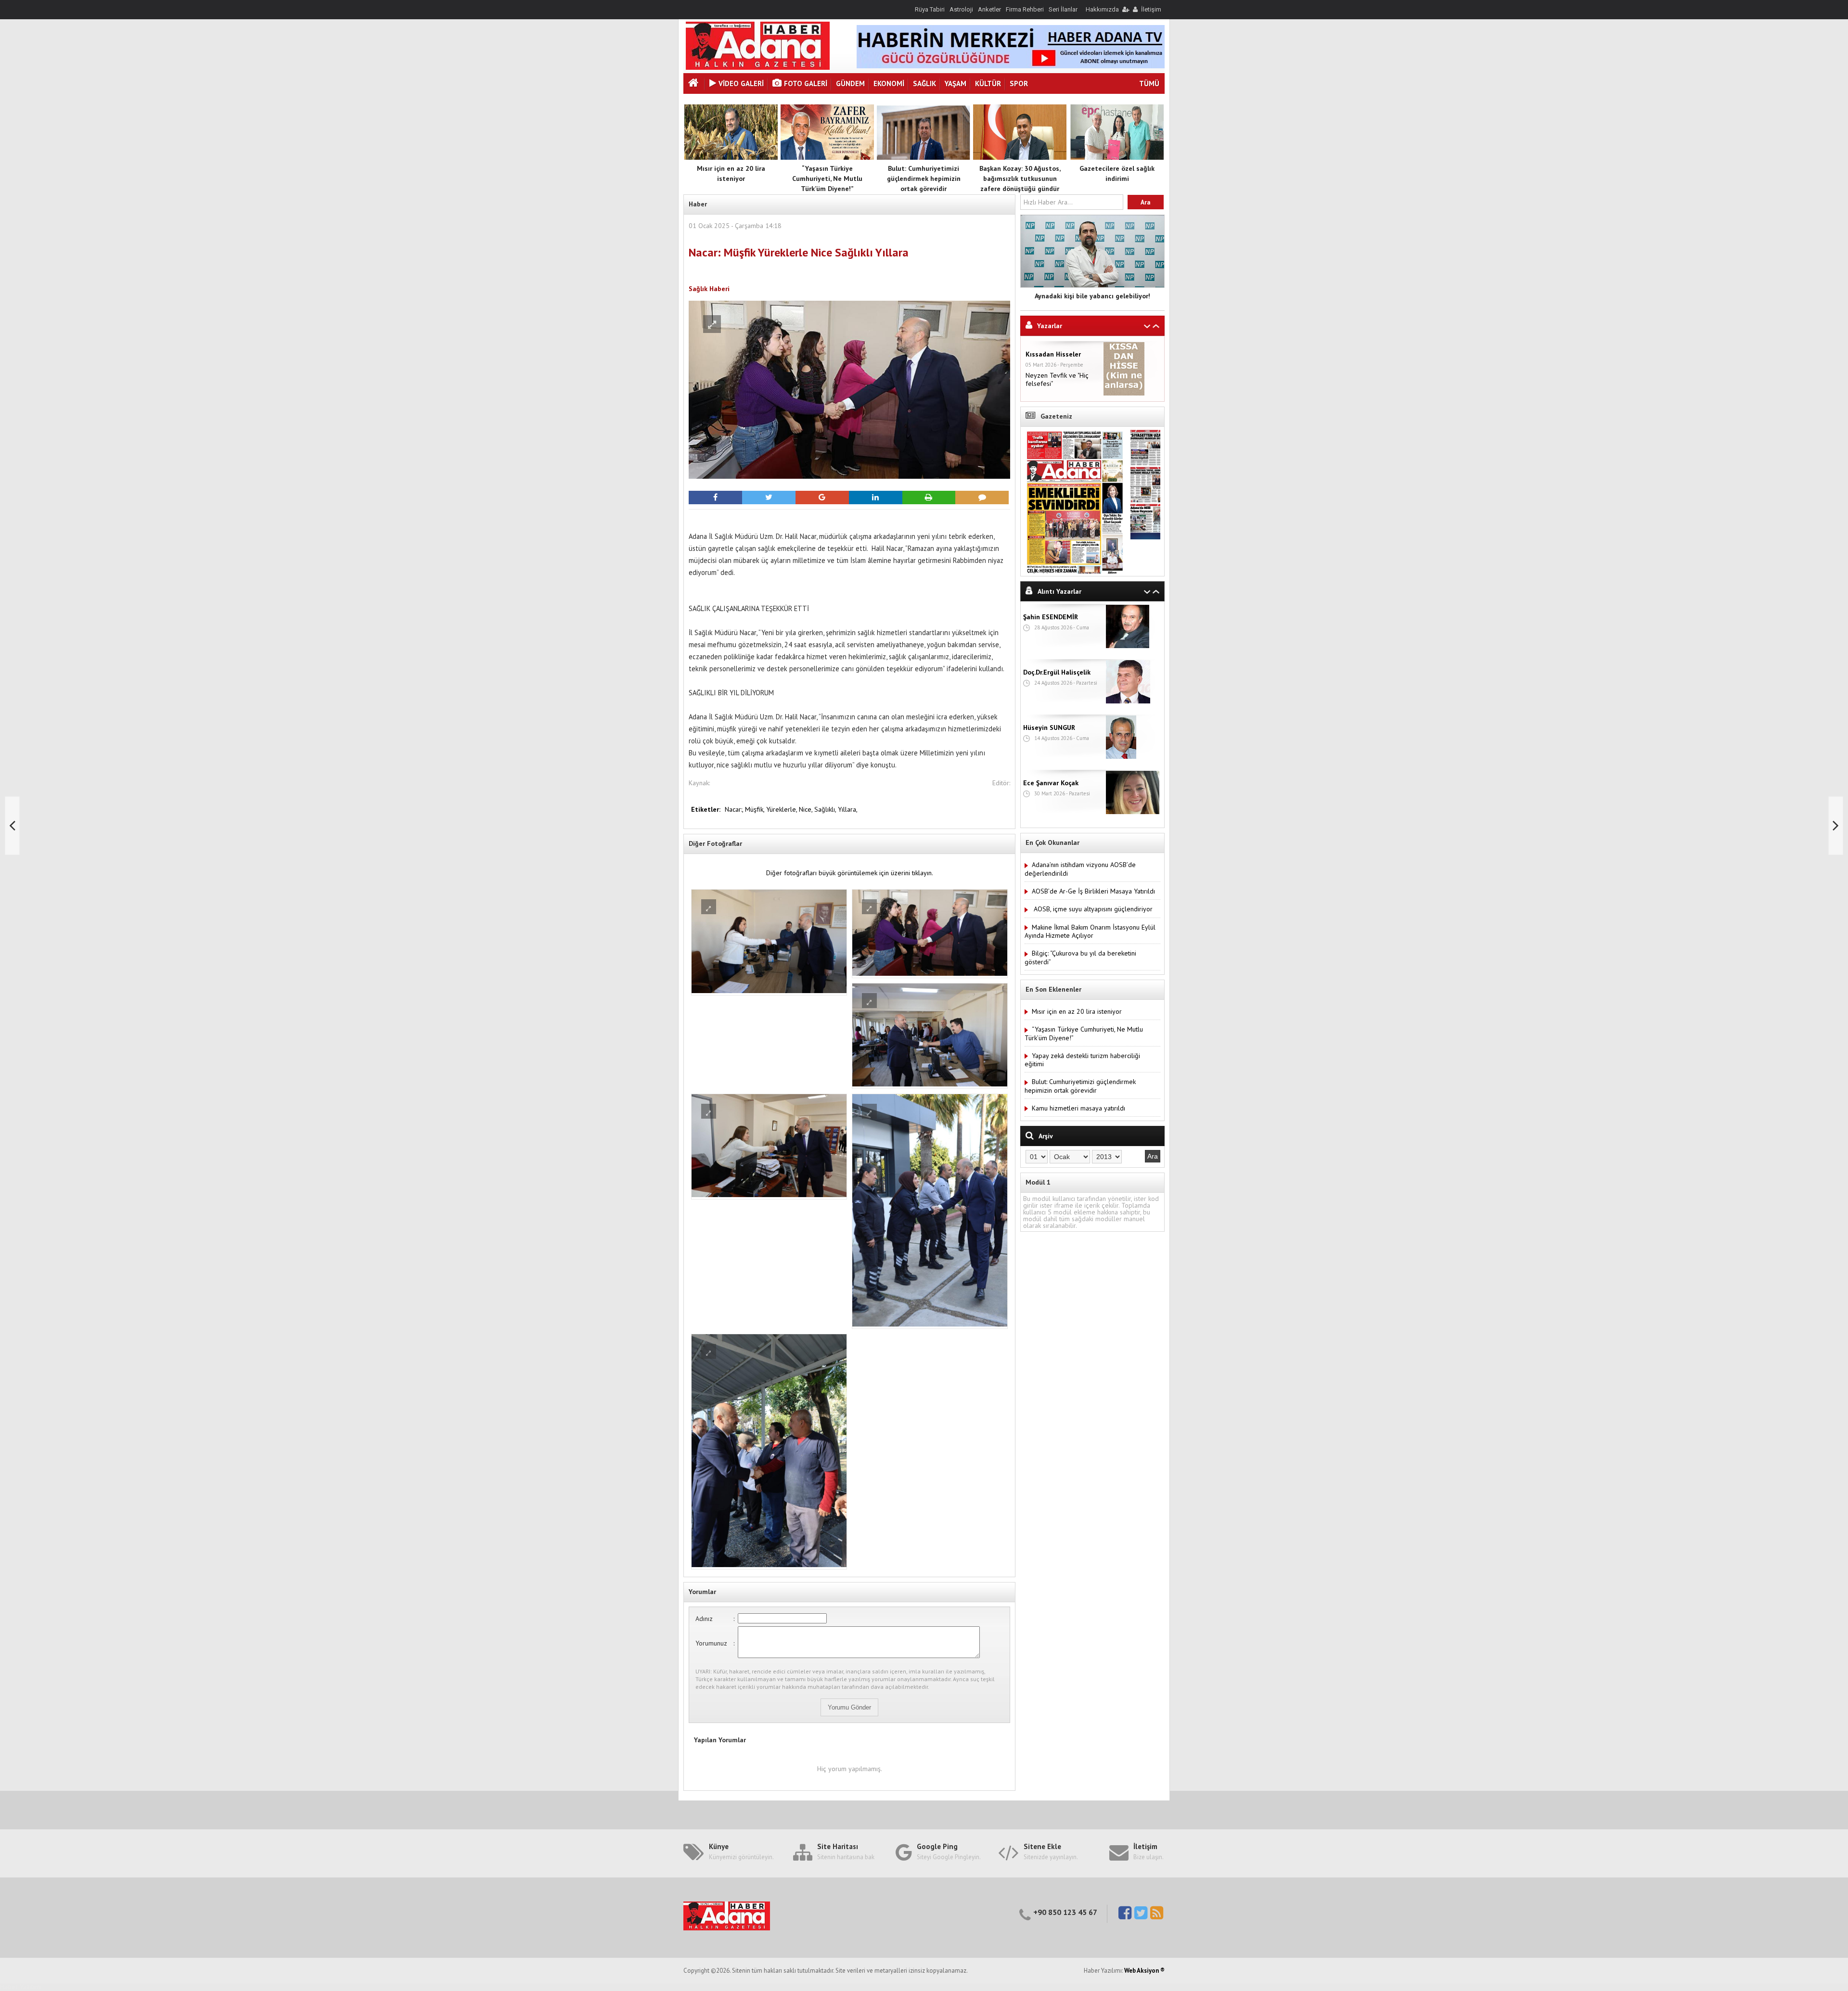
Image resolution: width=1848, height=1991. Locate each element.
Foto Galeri (806, 83)
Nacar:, (735, 809)
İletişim (1151, 9)
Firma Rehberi (1025, 9)
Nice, (807, 809)
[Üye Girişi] (1125, 9)
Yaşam (956, 83)
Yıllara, (848, 809)
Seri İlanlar (1063, 9)
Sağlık (924, 83)
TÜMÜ (1149, 83)
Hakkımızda (1102, 9)
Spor (1019, 83)
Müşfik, (756, 809)
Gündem (850, 83)
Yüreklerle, (783, 809)
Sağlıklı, (826, 809)
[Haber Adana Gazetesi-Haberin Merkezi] (758, 67)
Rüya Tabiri (930, 9)
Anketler (989, 9)
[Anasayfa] (694, 84)
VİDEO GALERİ (741, 83)
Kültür (988, 83)
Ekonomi (889, 83)
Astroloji (961, 9)
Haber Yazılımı (21, 1987)
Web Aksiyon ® (1144, 1971)
